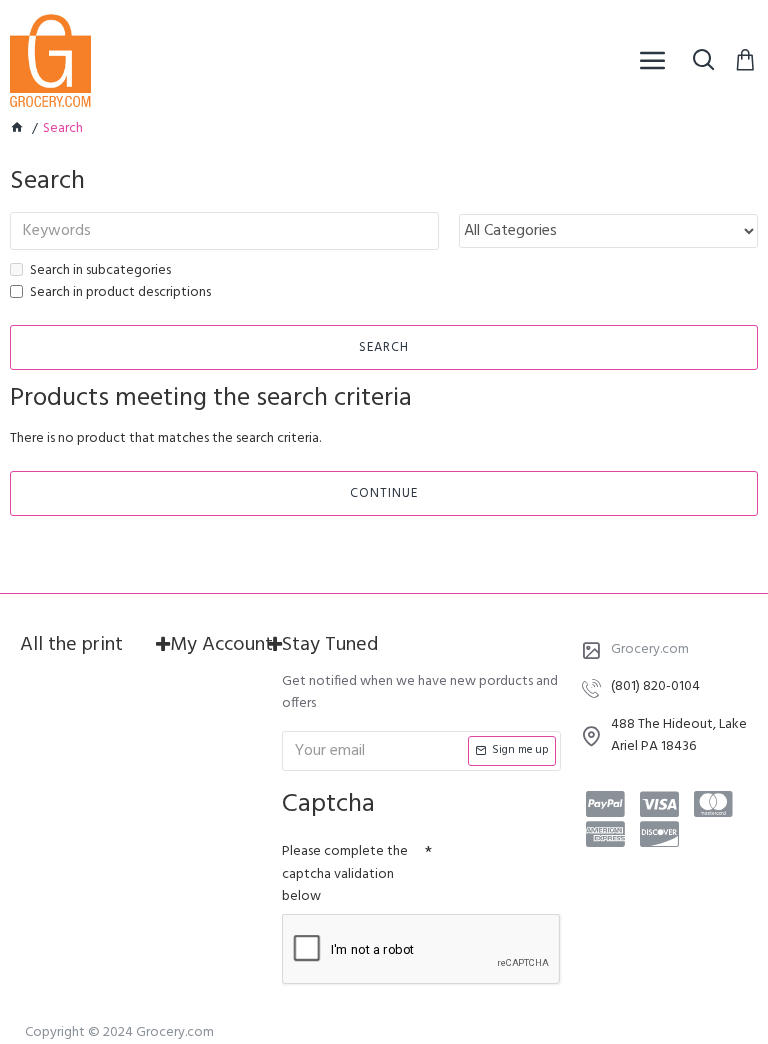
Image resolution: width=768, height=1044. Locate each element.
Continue (384, 493)
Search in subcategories (100, 271)
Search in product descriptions (120, 293)
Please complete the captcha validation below (345, 874)
